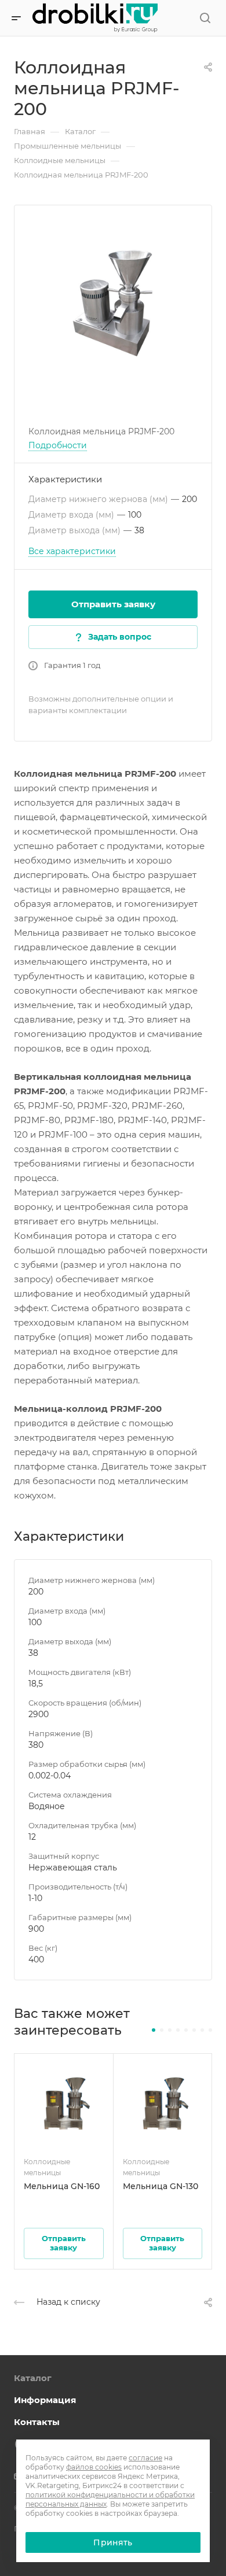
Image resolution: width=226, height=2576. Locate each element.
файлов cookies (94, 2467)
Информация (45, 2400)
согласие (145, 2458)
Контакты (37, 2422)
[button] (154, 2030)
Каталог (33, 2378)
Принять (113, 2542)
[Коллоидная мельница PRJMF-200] (113, 304)
